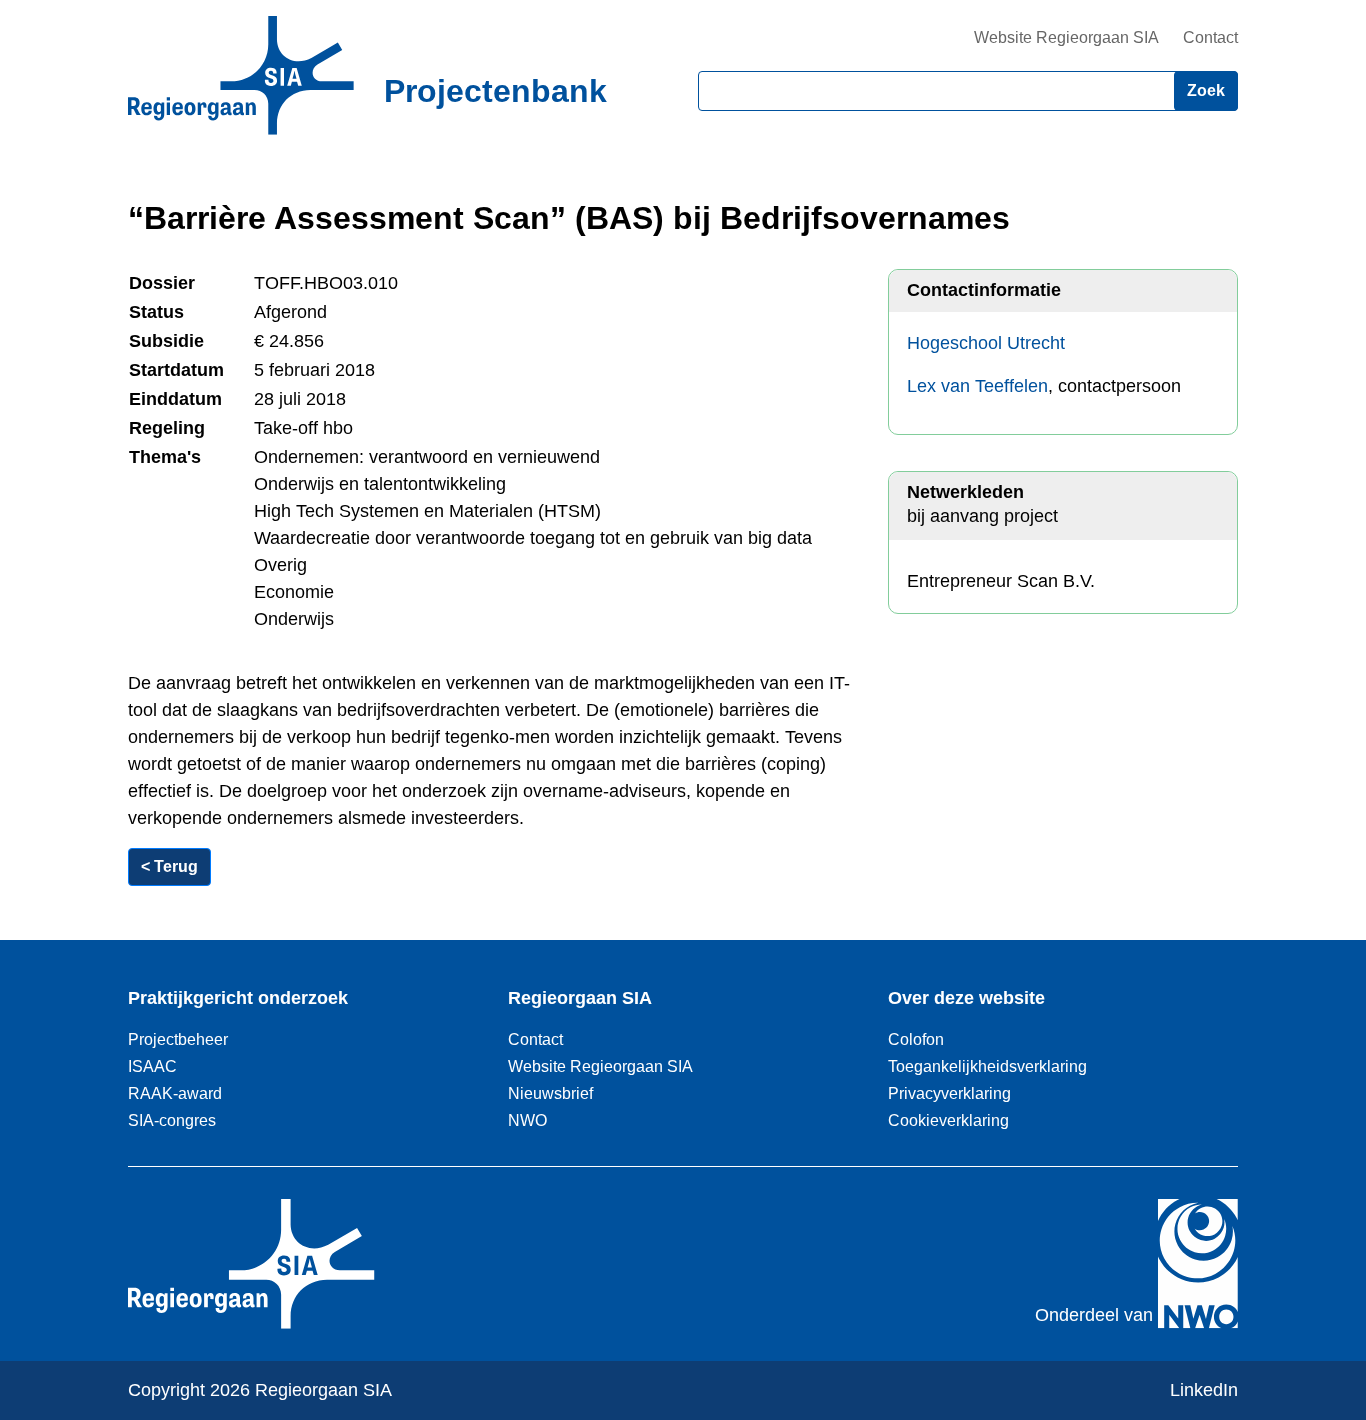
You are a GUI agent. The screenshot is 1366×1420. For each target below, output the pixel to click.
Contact (1210, 37)
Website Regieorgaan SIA (1066, 37)
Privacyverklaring (949, 1093)
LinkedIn (1204, 1390)
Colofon (916, 1039)
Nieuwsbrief (550, 1093)
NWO (527, 1120)
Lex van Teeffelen (977, 386)
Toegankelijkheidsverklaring (987, 1066)
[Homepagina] (241, 75)
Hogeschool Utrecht (986, 343)
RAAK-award (175, 1093)
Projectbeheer (178, 1039)
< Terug (169, 866)
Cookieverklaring (948, 1120)
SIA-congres (172, 1120)
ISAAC (152, 1066)
